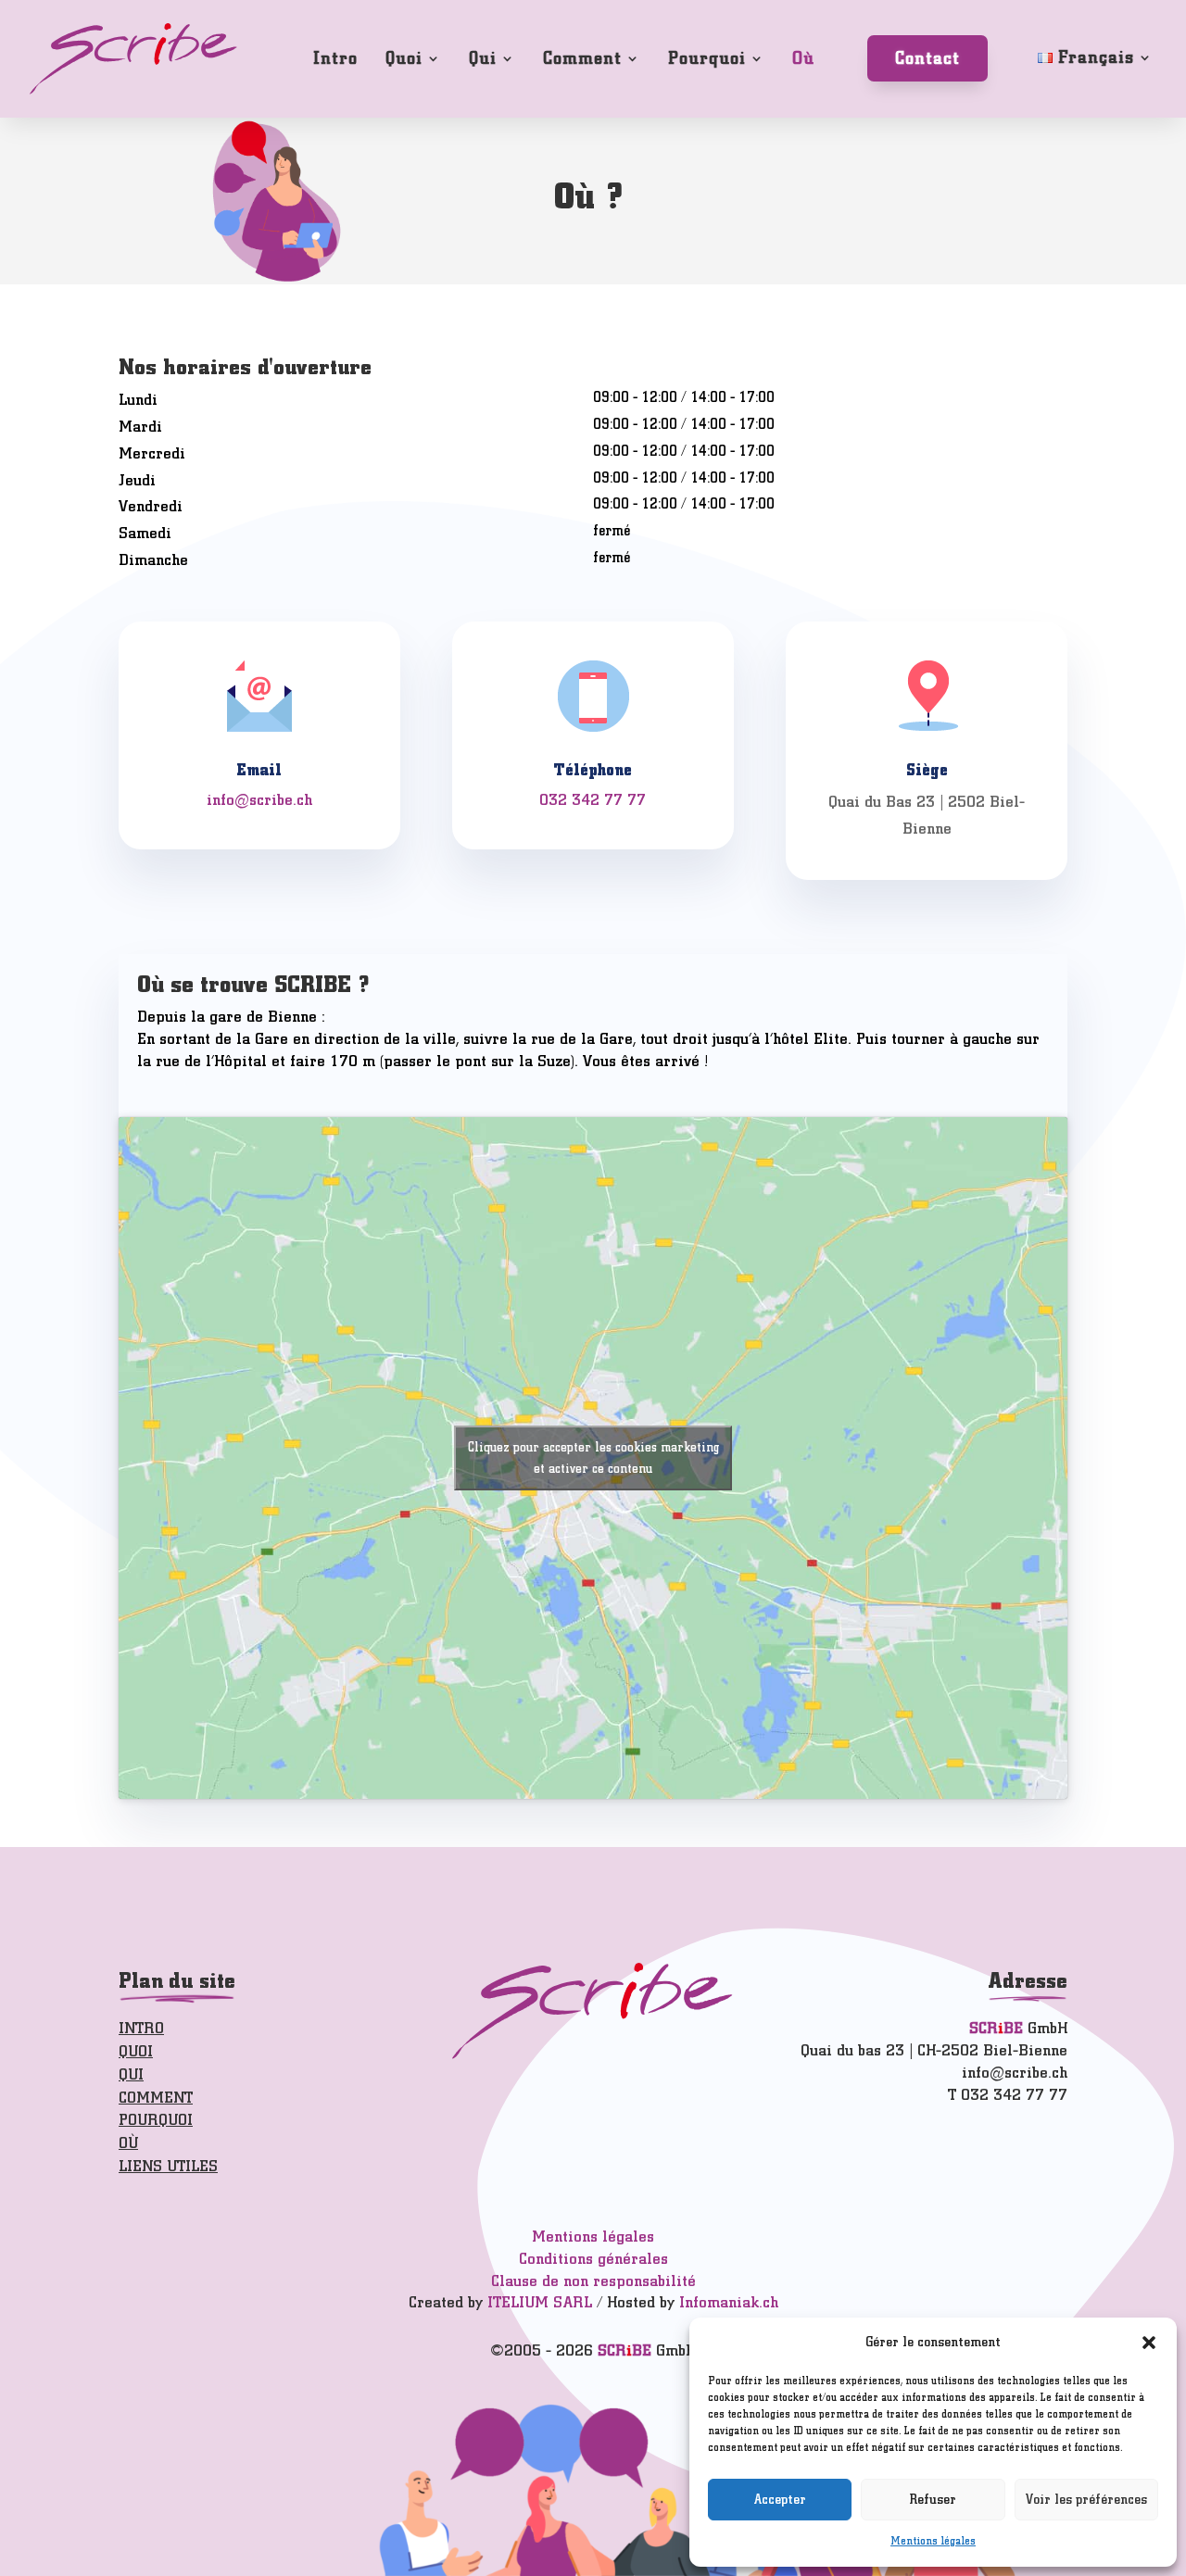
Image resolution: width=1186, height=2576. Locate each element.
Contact (927, 58)
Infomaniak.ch (729, 2302)
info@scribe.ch (259, 800)
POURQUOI (156, 2120)
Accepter (780, 2500)
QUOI (136, 2051)
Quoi (404, 58)
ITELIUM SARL (540, 2302)
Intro (335, 58)
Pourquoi (707, 58)
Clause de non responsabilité (593, 2281)
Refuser (933, 2500)
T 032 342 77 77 (1008, 2095)
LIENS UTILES (168, 2166)
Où (803, 58)
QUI (131, 2074)
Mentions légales (933, 2541)
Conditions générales (593, 2259)
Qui (483, 58)
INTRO (141, 2028)
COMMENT (156, 2098)
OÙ (128, 2143)
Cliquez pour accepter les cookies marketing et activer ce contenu (593, 1458)
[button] (1149, 2343)
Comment (582, 58)
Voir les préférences (1086, 2500)
